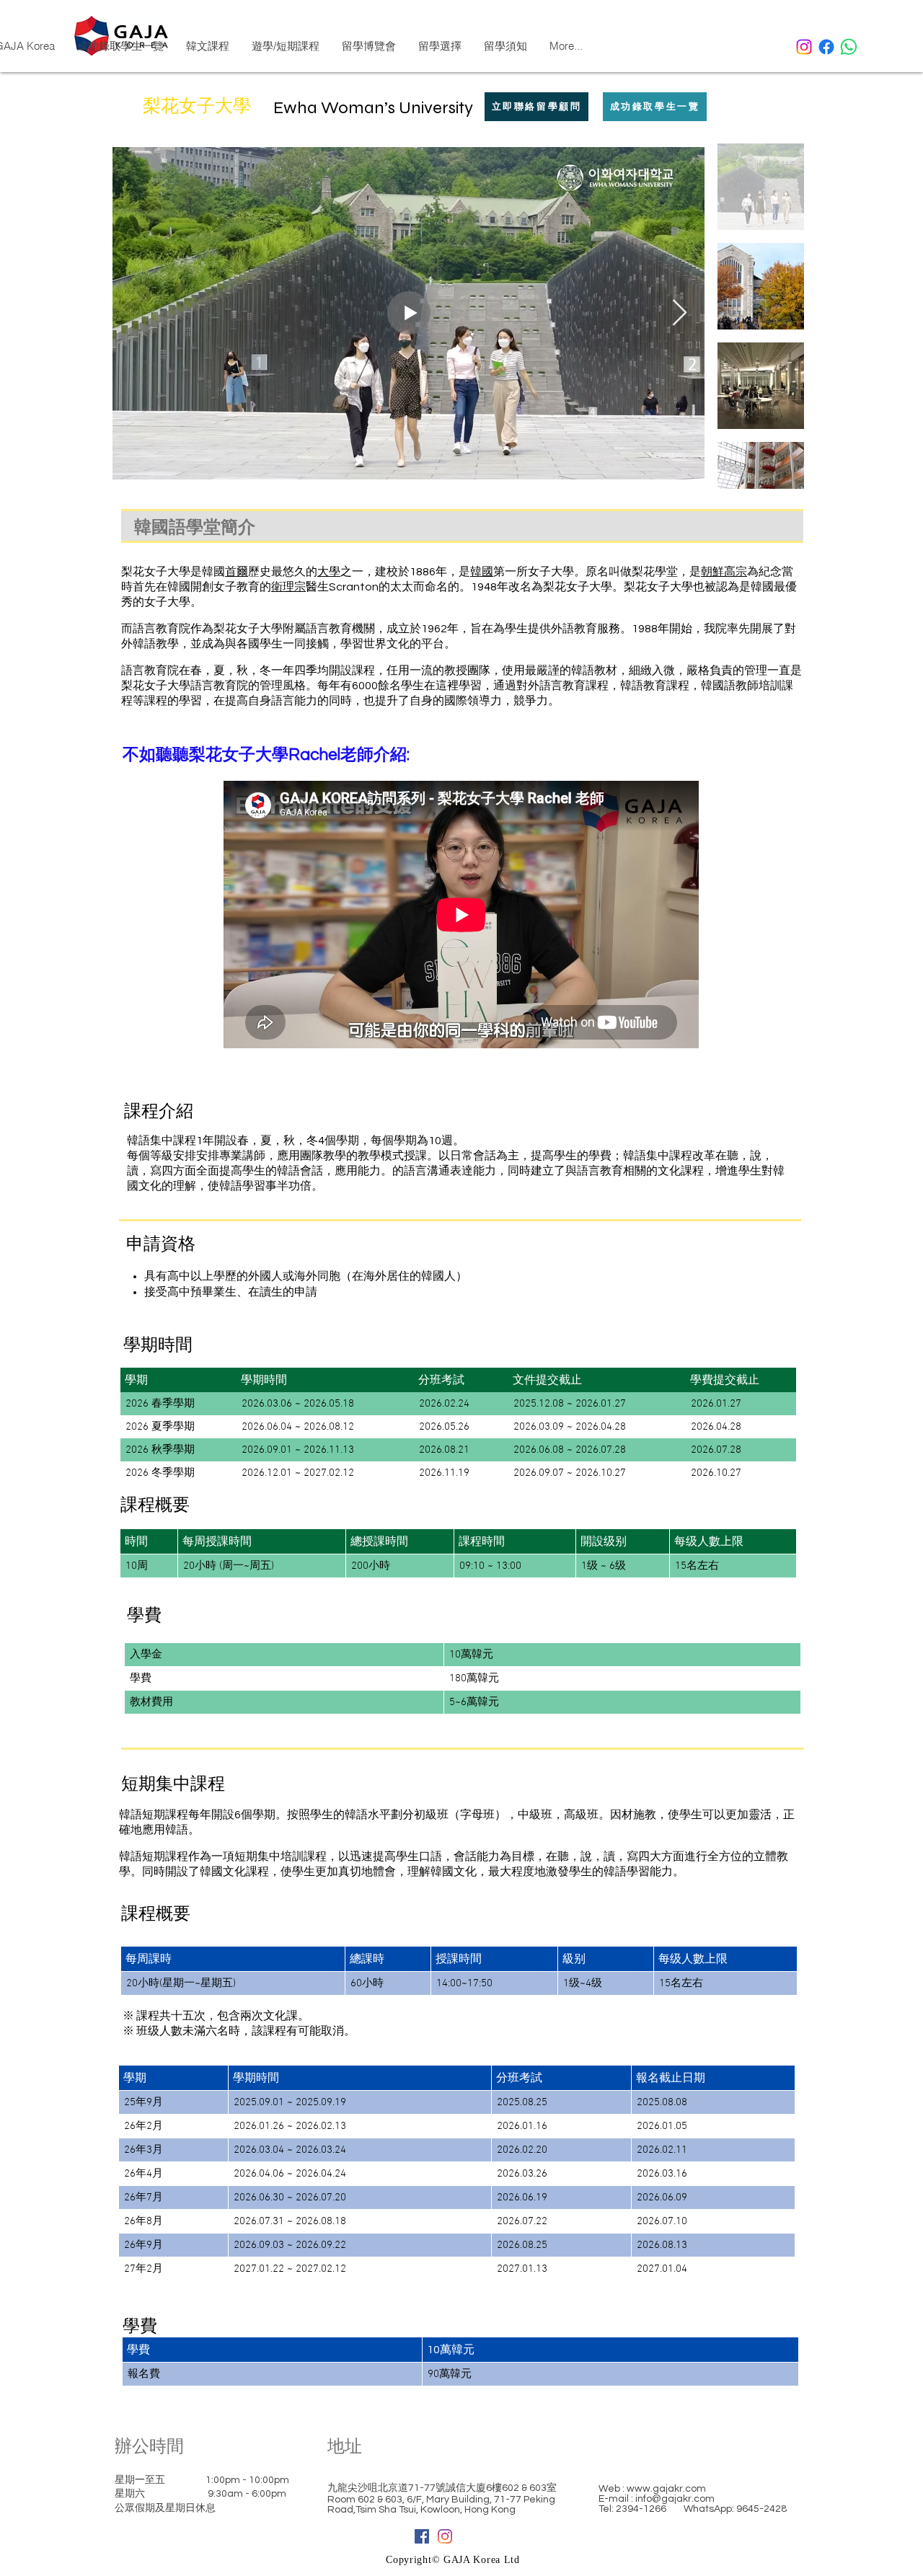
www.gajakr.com (666, 2489)
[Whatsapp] (849, 47)
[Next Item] (680, 313)
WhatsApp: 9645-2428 (735, 2509)
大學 (329, 572)
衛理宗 (288, 587)
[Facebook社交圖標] (422, 2536)
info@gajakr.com (675, 2499)
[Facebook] (826, 47)
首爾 (237, 572)
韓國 (482, 572)
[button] (505, 46)
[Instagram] (804, 47)
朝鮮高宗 (724, 572)
